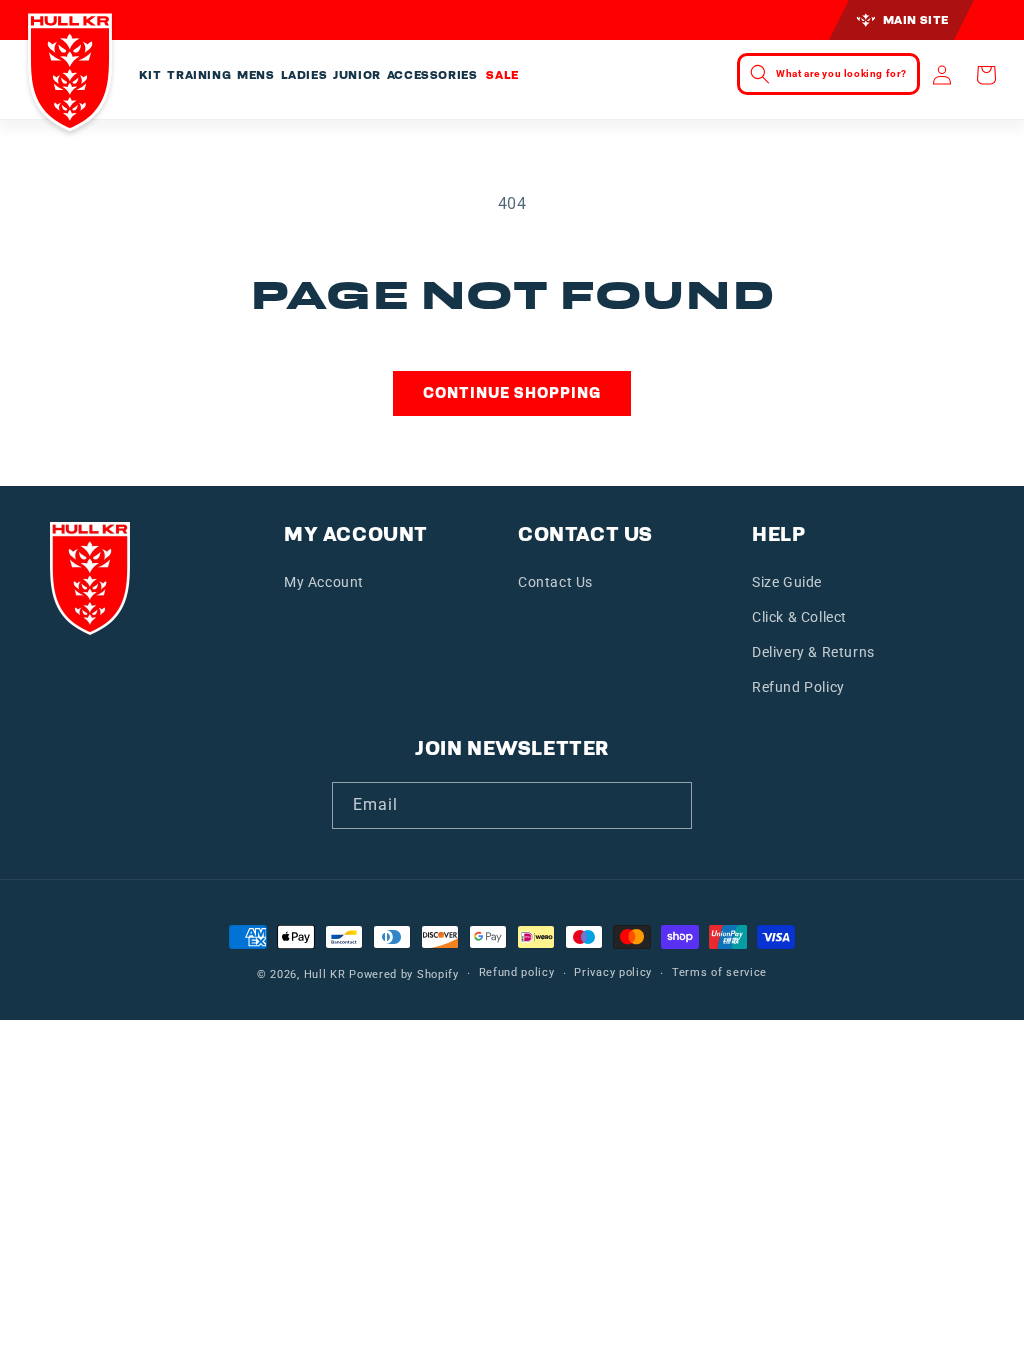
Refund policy (517, 972)
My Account (324, 582)
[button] (150, 76)
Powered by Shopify (404, 974)
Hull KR (325, 974)
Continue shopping (512, 393)
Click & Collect (799, 617)
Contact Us (555, 582)
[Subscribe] (669, 805)
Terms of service (719, 972)
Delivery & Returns (813, 652)
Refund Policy (798, 687)
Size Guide (787, 582)
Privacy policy (613, 972)
